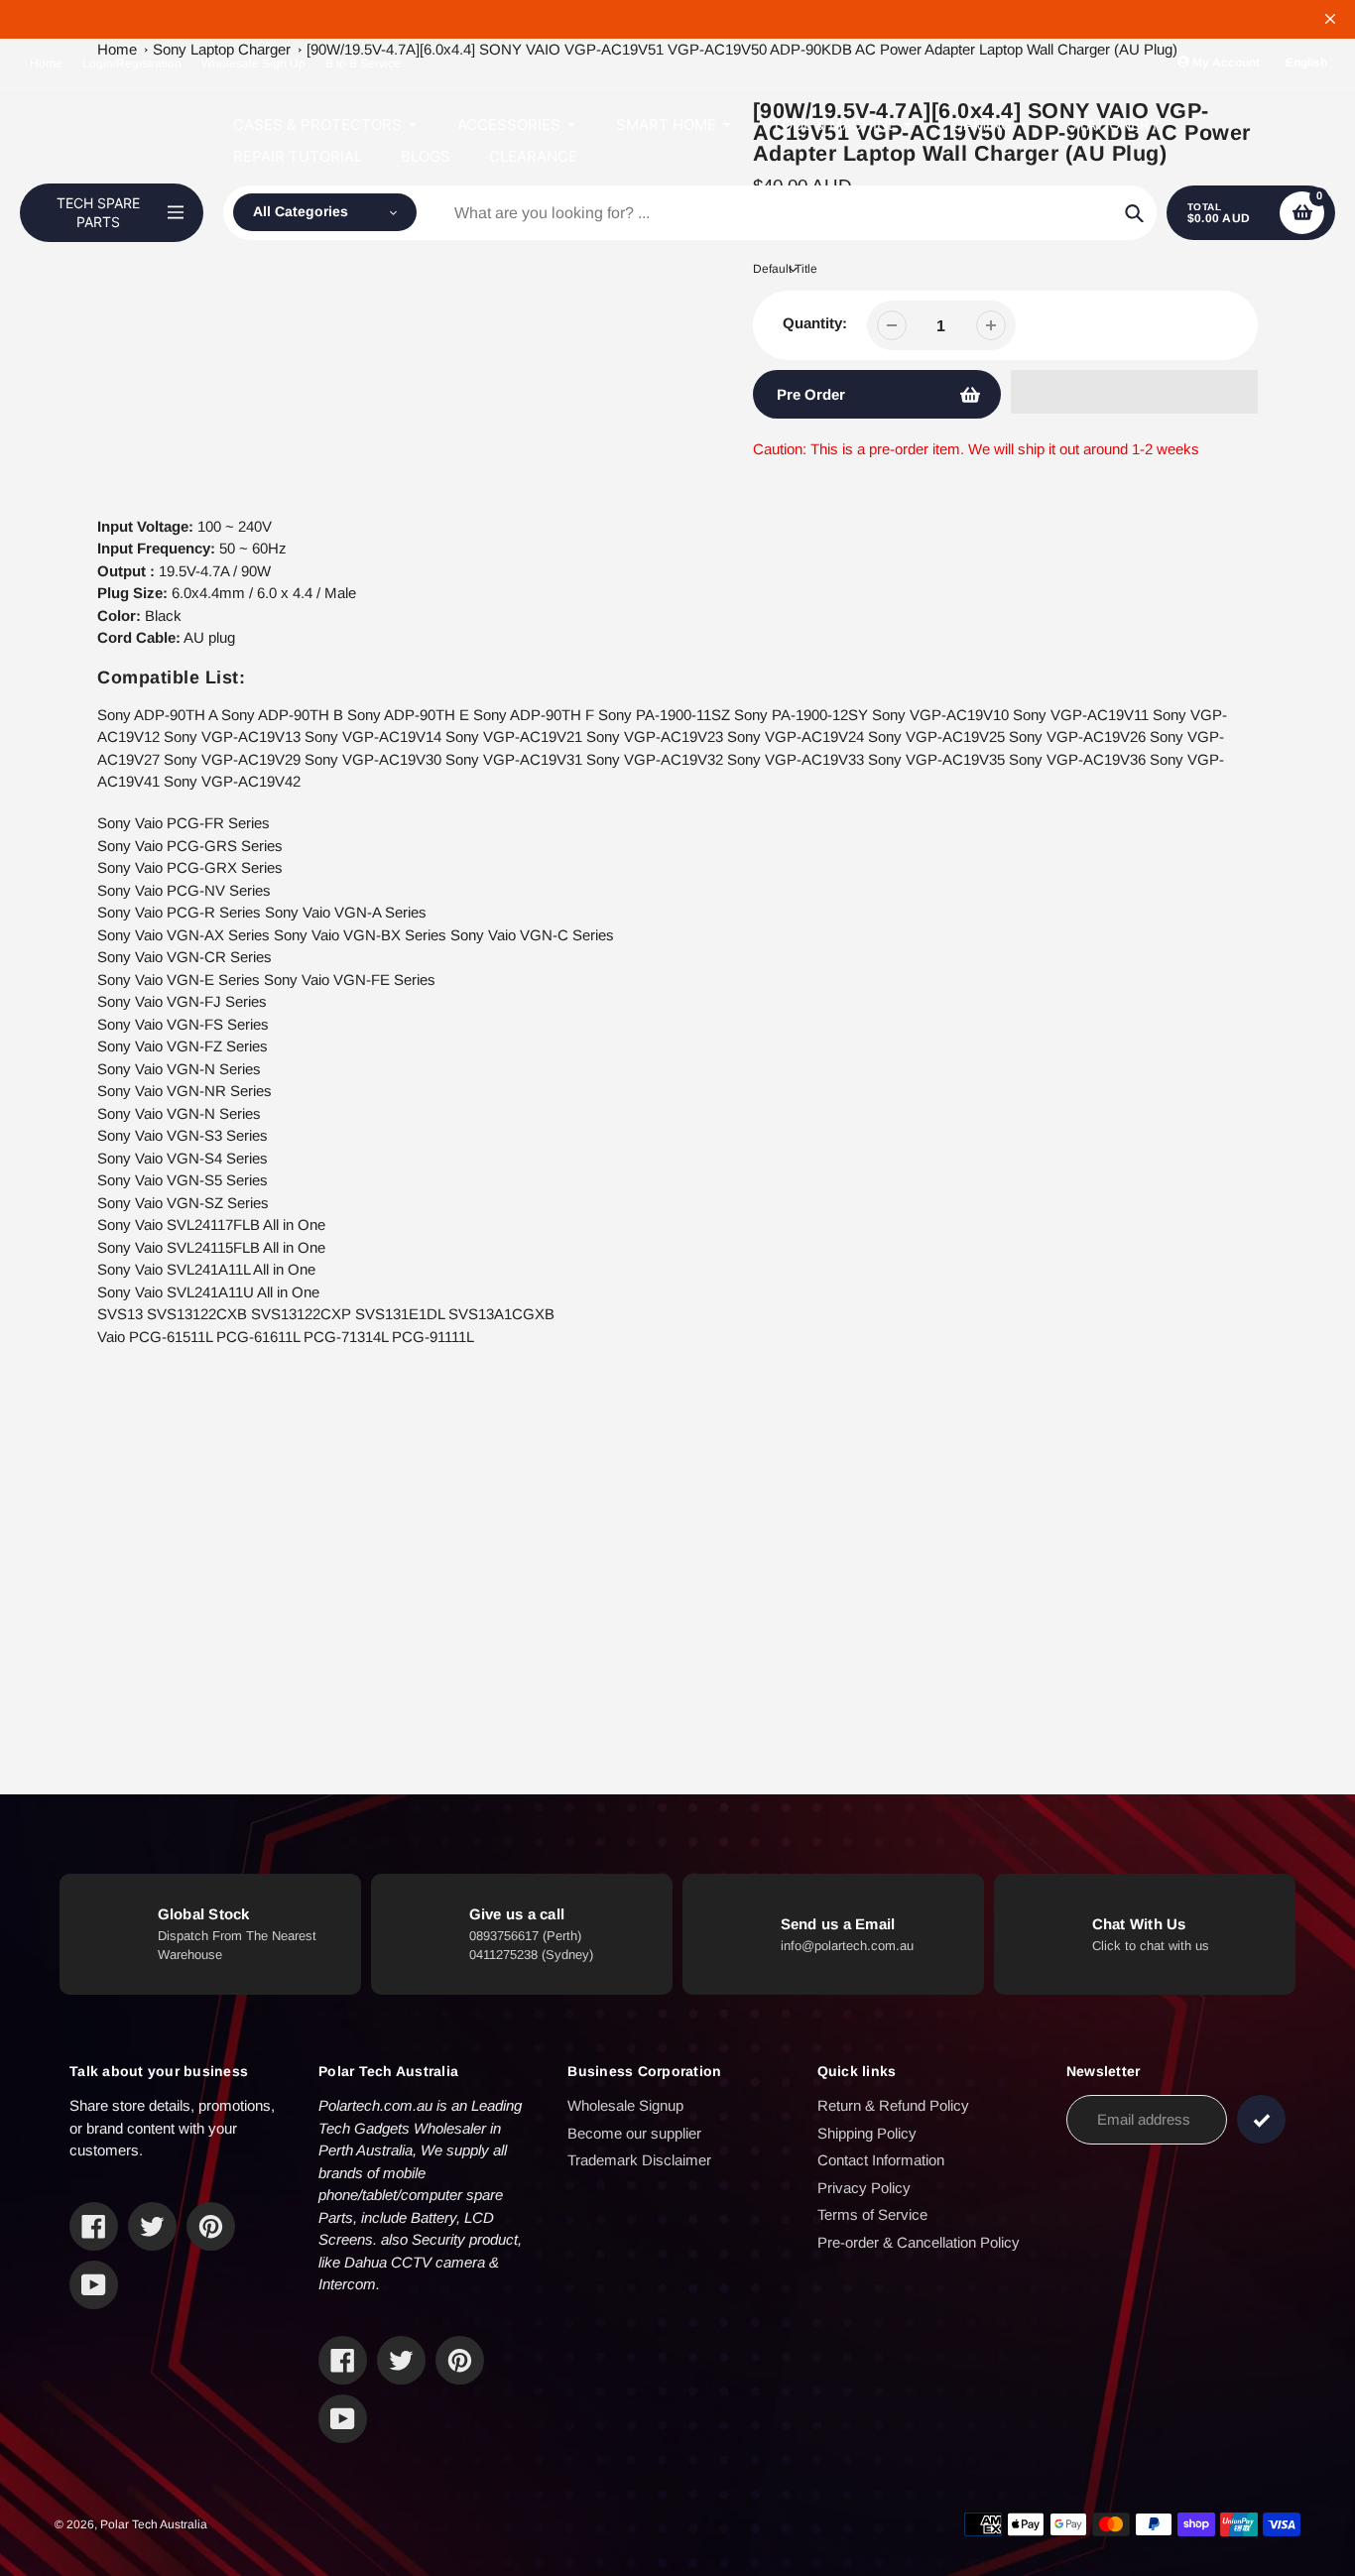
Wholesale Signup (625, 2105)
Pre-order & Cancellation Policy (919, 2242)
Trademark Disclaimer (639, 2160)
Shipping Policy (867, 2133)
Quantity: (815, 323)
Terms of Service (872, 2214)
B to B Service (363, 63)
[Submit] (1261, 2119)
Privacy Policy (864, 2188)
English (1306, 62)
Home (46, 63)
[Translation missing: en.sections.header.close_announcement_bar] (1330, 19)
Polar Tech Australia (154, 2524)
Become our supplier (634, 2133)
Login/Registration (132, 63)
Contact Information (881, 2160)
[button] (1134, 392)
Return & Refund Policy (893, 2105)
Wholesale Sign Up (253, 63)
